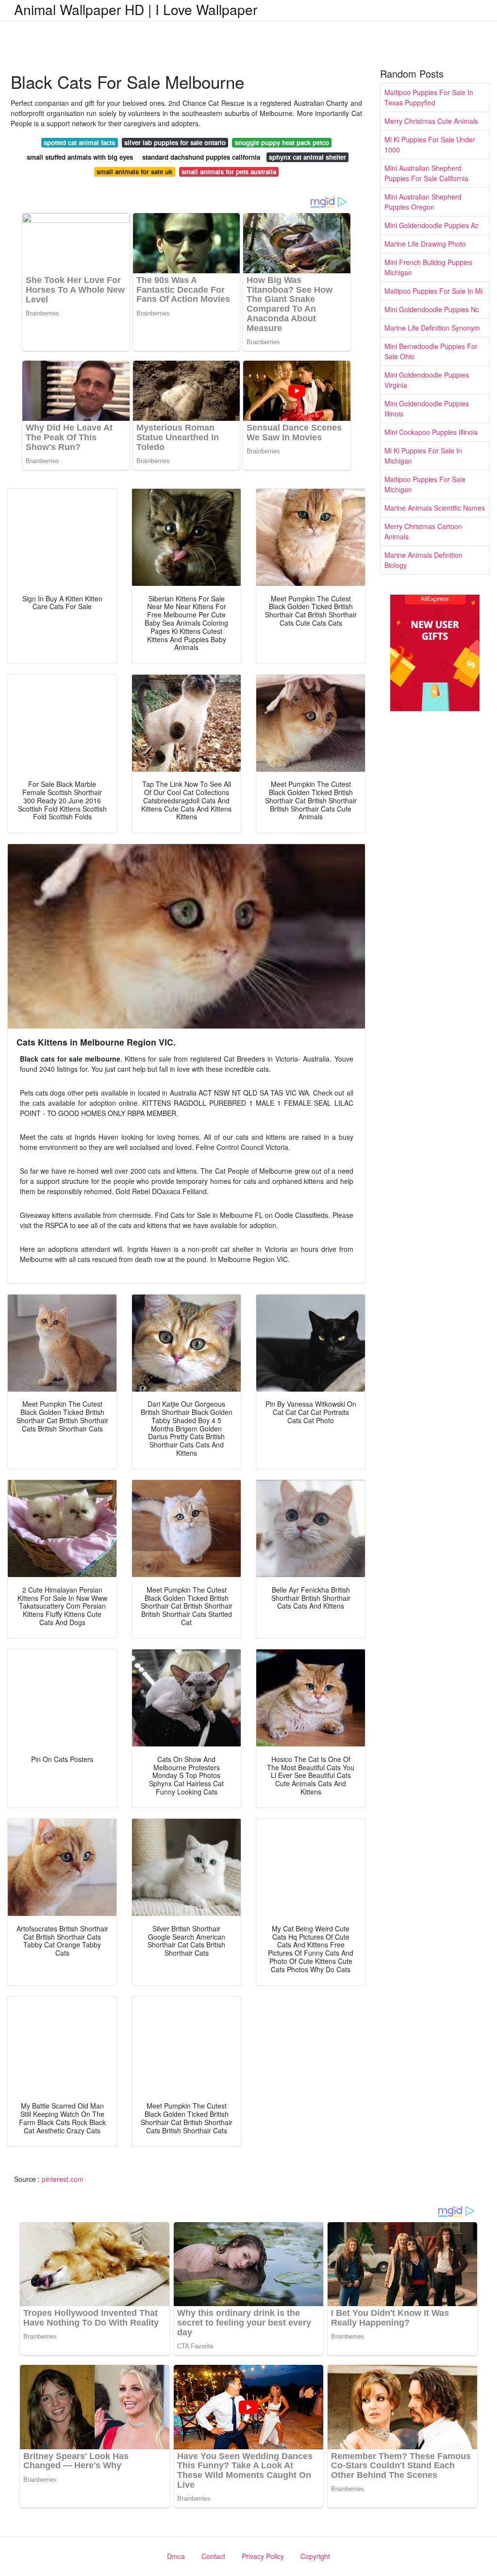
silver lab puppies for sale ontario (175, 142)
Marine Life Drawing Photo (425, 244)
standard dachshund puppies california (201, 157)
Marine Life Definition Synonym (432, 328)
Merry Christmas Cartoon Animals (423, 531)
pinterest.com (63, 2179)
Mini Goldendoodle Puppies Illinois (427, 408)
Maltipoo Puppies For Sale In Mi (433, 291)
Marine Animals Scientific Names (435, 508)
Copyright (315, 2556)
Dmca (176, 2556)
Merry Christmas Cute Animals (431, 121)
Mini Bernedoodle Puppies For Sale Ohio (431, 351)
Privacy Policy (263, 2556)
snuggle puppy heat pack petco (282, 142)
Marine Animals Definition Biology (423, 560)
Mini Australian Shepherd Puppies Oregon (423, 202)
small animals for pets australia (229, 172)
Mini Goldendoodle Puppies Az (431, 225)
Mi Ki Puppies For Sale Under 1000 (430, 144)
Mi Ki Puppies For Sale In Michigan (423, 456)
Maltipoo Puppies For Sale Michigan (425, 484)
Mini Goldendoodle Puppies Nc (432, 309)
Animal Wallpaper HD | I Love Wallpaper (136, 9)
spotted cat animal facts (79, 142)
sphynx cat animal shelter (307, 157)
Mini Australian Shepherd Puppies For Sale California (426, 173)
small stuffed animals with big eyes (80, 157)
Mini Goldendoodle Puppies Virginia (427, 380)
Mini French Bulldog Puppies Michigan (428, 267)
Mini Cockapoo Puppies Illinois (431, 432)
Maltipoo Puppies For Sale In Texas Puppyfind (429, 97)
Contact (213, 2556)
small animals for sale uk (134, 172)
